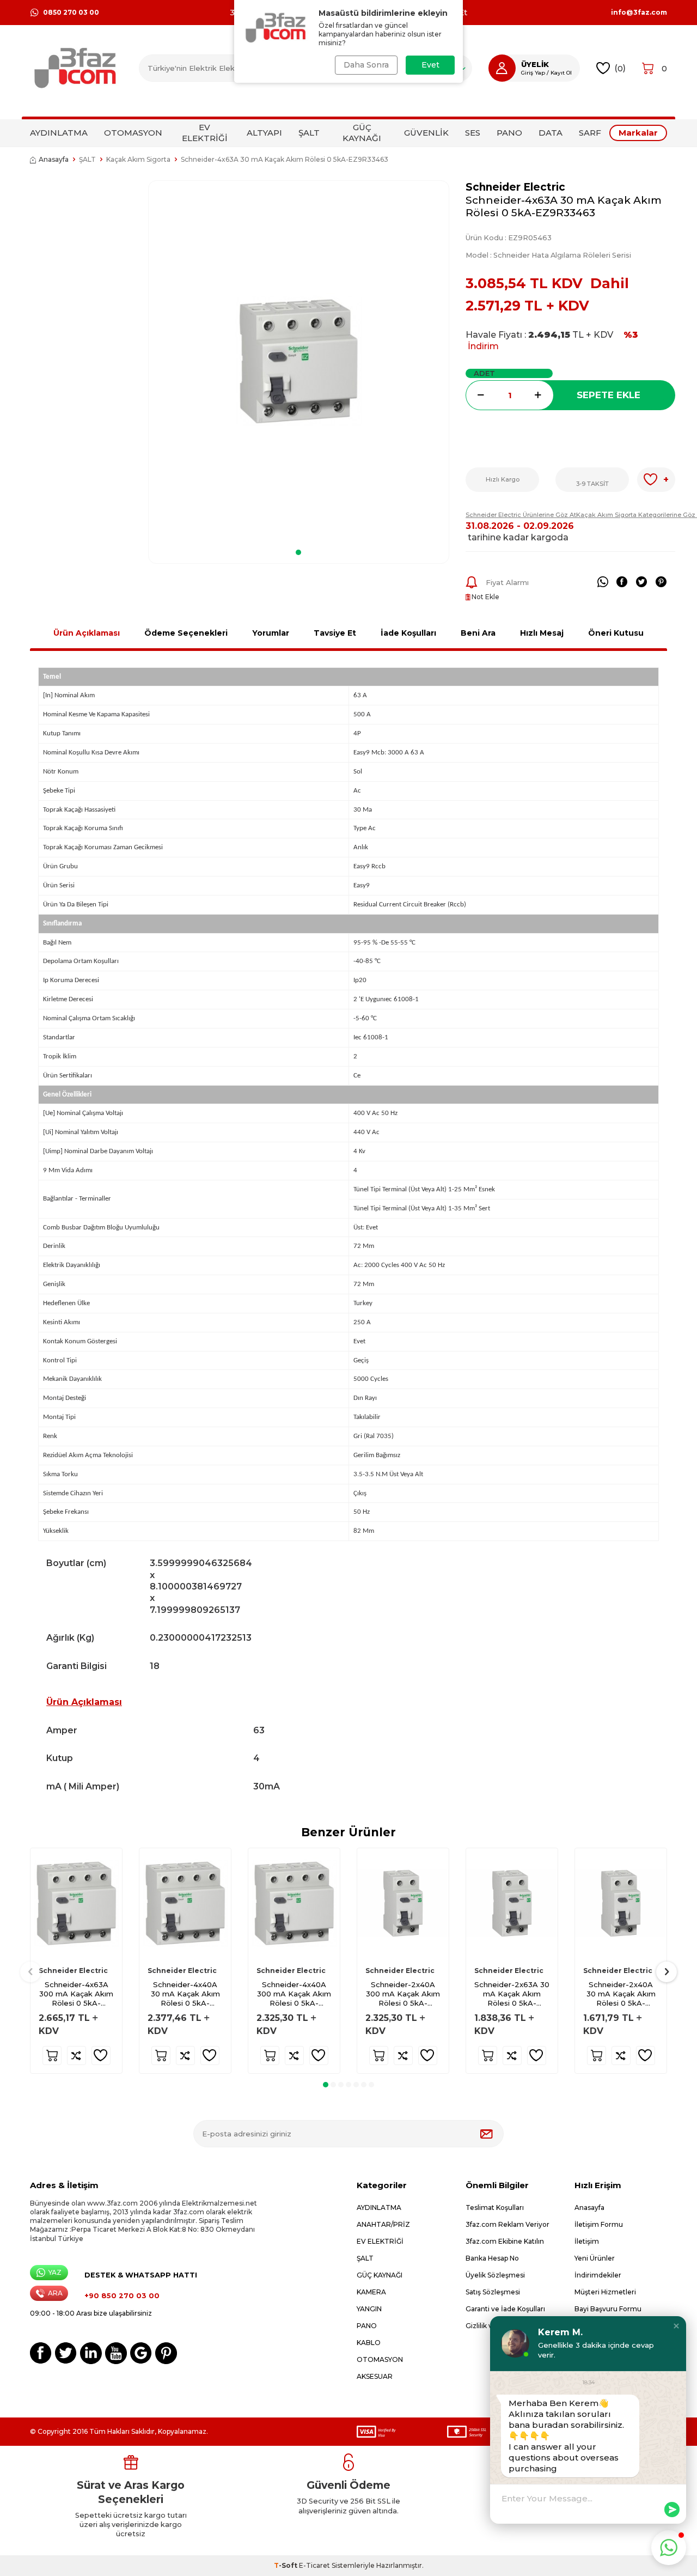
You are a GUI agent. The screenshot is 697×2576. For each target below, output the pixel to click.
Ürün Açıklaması (87, 633)
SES (473, 133)
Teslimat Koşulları (495, 2207)
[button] (298, 552)
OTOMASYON (133, 133)
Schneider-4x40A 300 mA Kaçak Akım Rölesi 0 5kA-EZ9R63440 (294, 1994)
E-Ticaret (314, 2565)
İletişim (587, 2241)
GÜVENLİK (426, 133)
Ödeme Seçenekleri (186, 633)
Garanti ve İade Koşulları (505, 2309)
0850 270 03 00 (71, 12)
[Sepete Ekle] (52, 2056)
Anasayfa (54, 159)
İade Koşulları (408, 633)
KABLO (369, 2343)
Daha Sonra (366, 65)
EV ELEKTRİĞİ (205, 133)
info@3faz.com (639, 13)
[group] (299, 361)
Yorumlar (271, 633)
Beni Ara (478, 633)
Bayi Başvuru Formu (608, 2309)
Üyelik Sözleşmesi (495, 2275)
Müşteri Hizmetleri (605, 2292)
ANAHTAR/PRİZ (383, 2224)
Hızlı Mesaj (542, 633)
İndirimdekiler (598, 2275)
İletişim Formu (599, 2224)
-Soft (286, 2565)
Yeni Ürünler (595, 2258)
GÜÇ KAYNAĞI (362, 133)
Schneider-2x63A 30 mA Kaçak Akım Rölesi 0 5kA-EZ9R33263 (512, 1994)
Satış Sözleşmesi (493, 2292)
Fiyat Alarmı (507, 582)
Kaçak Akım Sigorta (138, 159)
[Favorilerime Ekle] (101, 2056)
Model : (548, 255)
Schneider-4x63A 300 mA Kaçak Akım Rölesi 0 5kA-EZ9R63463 (76, 1994)
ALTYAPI (264, 133)
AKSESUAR (375, 2376)
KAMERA (371, 2292)
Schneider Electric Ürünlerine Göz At (521, 515)
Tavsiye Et (335, 633)
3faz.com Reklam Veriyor (508, 2224)
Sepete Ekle (609, 395)
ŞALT (309, 133)
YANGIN (369, 2309)
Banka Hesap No (492, 2258)
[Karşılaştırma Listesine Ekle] (77, 2056)
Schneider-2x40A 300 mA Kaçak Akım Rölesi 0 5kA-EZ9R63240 (403, 1994)
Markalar (638, 133)
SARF (590, 133)
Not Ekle (485, 597)
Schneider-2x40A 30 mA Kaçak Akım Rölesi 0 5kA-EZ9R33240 (621, 1994)
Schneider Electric (515, 187)
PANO (509, 133)
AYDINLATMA (59, 133)
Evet (430, 65)
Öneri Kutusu (616, 633)
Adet (484, 373)
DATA (551, 133)
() (620, 68)
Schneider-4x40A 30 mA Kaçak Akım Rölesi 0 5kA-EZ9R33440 (185, 1994)
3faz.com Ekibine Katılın (505, 2241)
